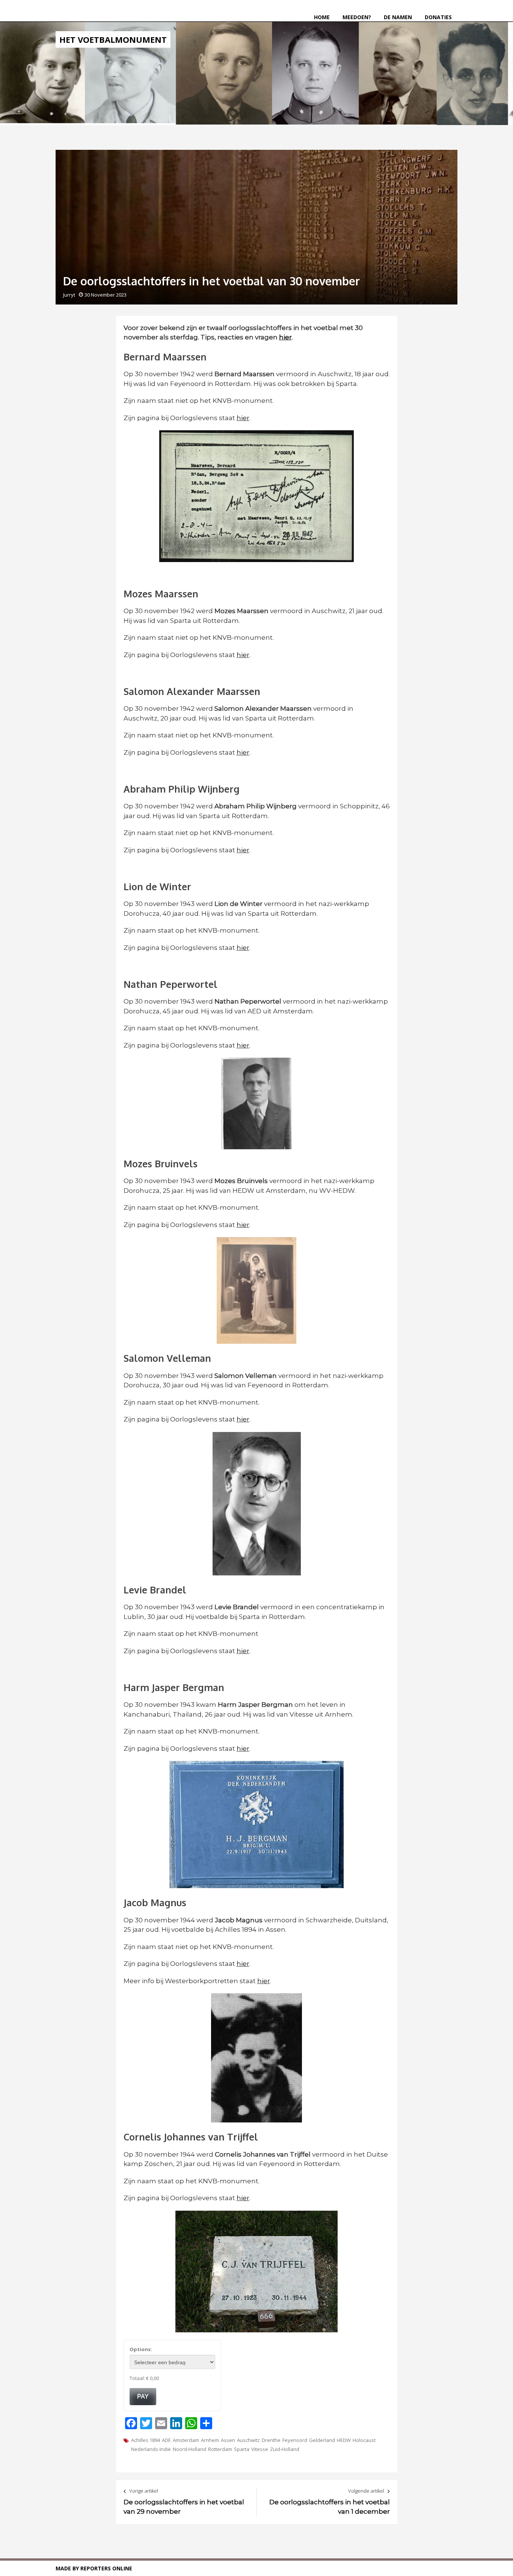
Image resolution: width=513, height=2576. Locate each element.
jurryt (69, 295)
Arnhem (210, 2440)
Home (322, 17)
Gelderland (322, 2440)
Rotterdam (220, 2449)
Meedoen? (357, 17)
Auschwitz (248, 2440)
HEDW (344, 2440)
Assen (228, 2440)
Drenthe (271, 2440)
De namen (398, 17)
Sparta (242, 2449)
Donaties (438, 17)
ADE (166, 2440)
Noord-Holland (189, 2449)
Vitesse (260, 2449)
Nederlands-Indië (151, 2449)
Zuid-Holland (285, 2449)
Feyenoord (295, 2440)
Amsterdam (186, 2440)
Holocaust (364, 2440)
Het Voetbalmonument (113, 39)
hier (243, 418)
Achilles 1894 (146, 2440)
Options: (141, 2349)
